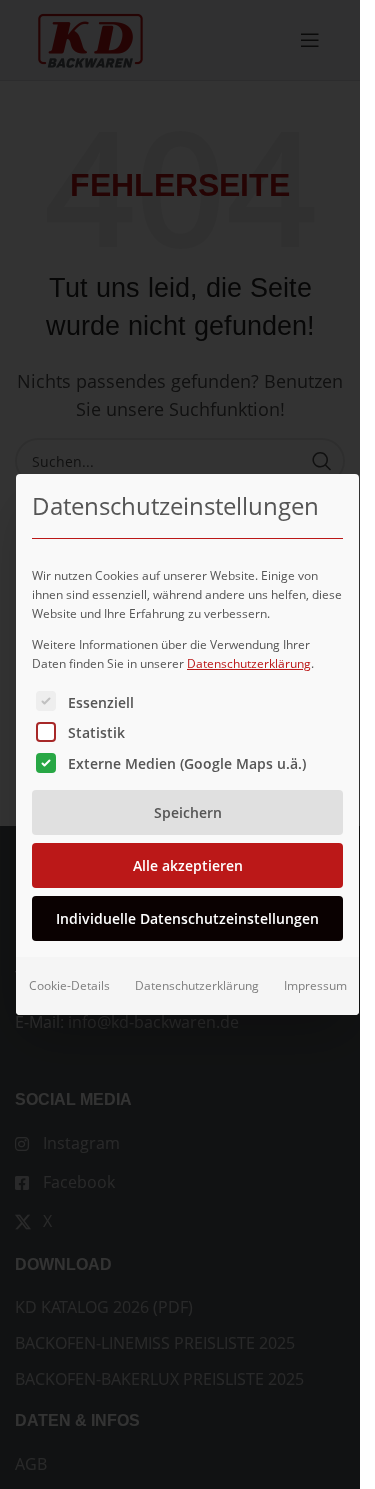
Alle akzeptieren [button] (188, 865)
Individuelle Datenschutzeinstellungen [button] (187, 918)
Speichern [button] (188, 812)
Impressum (315, 985)
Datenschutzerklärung (249, 663)
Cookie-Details (69, 985)
